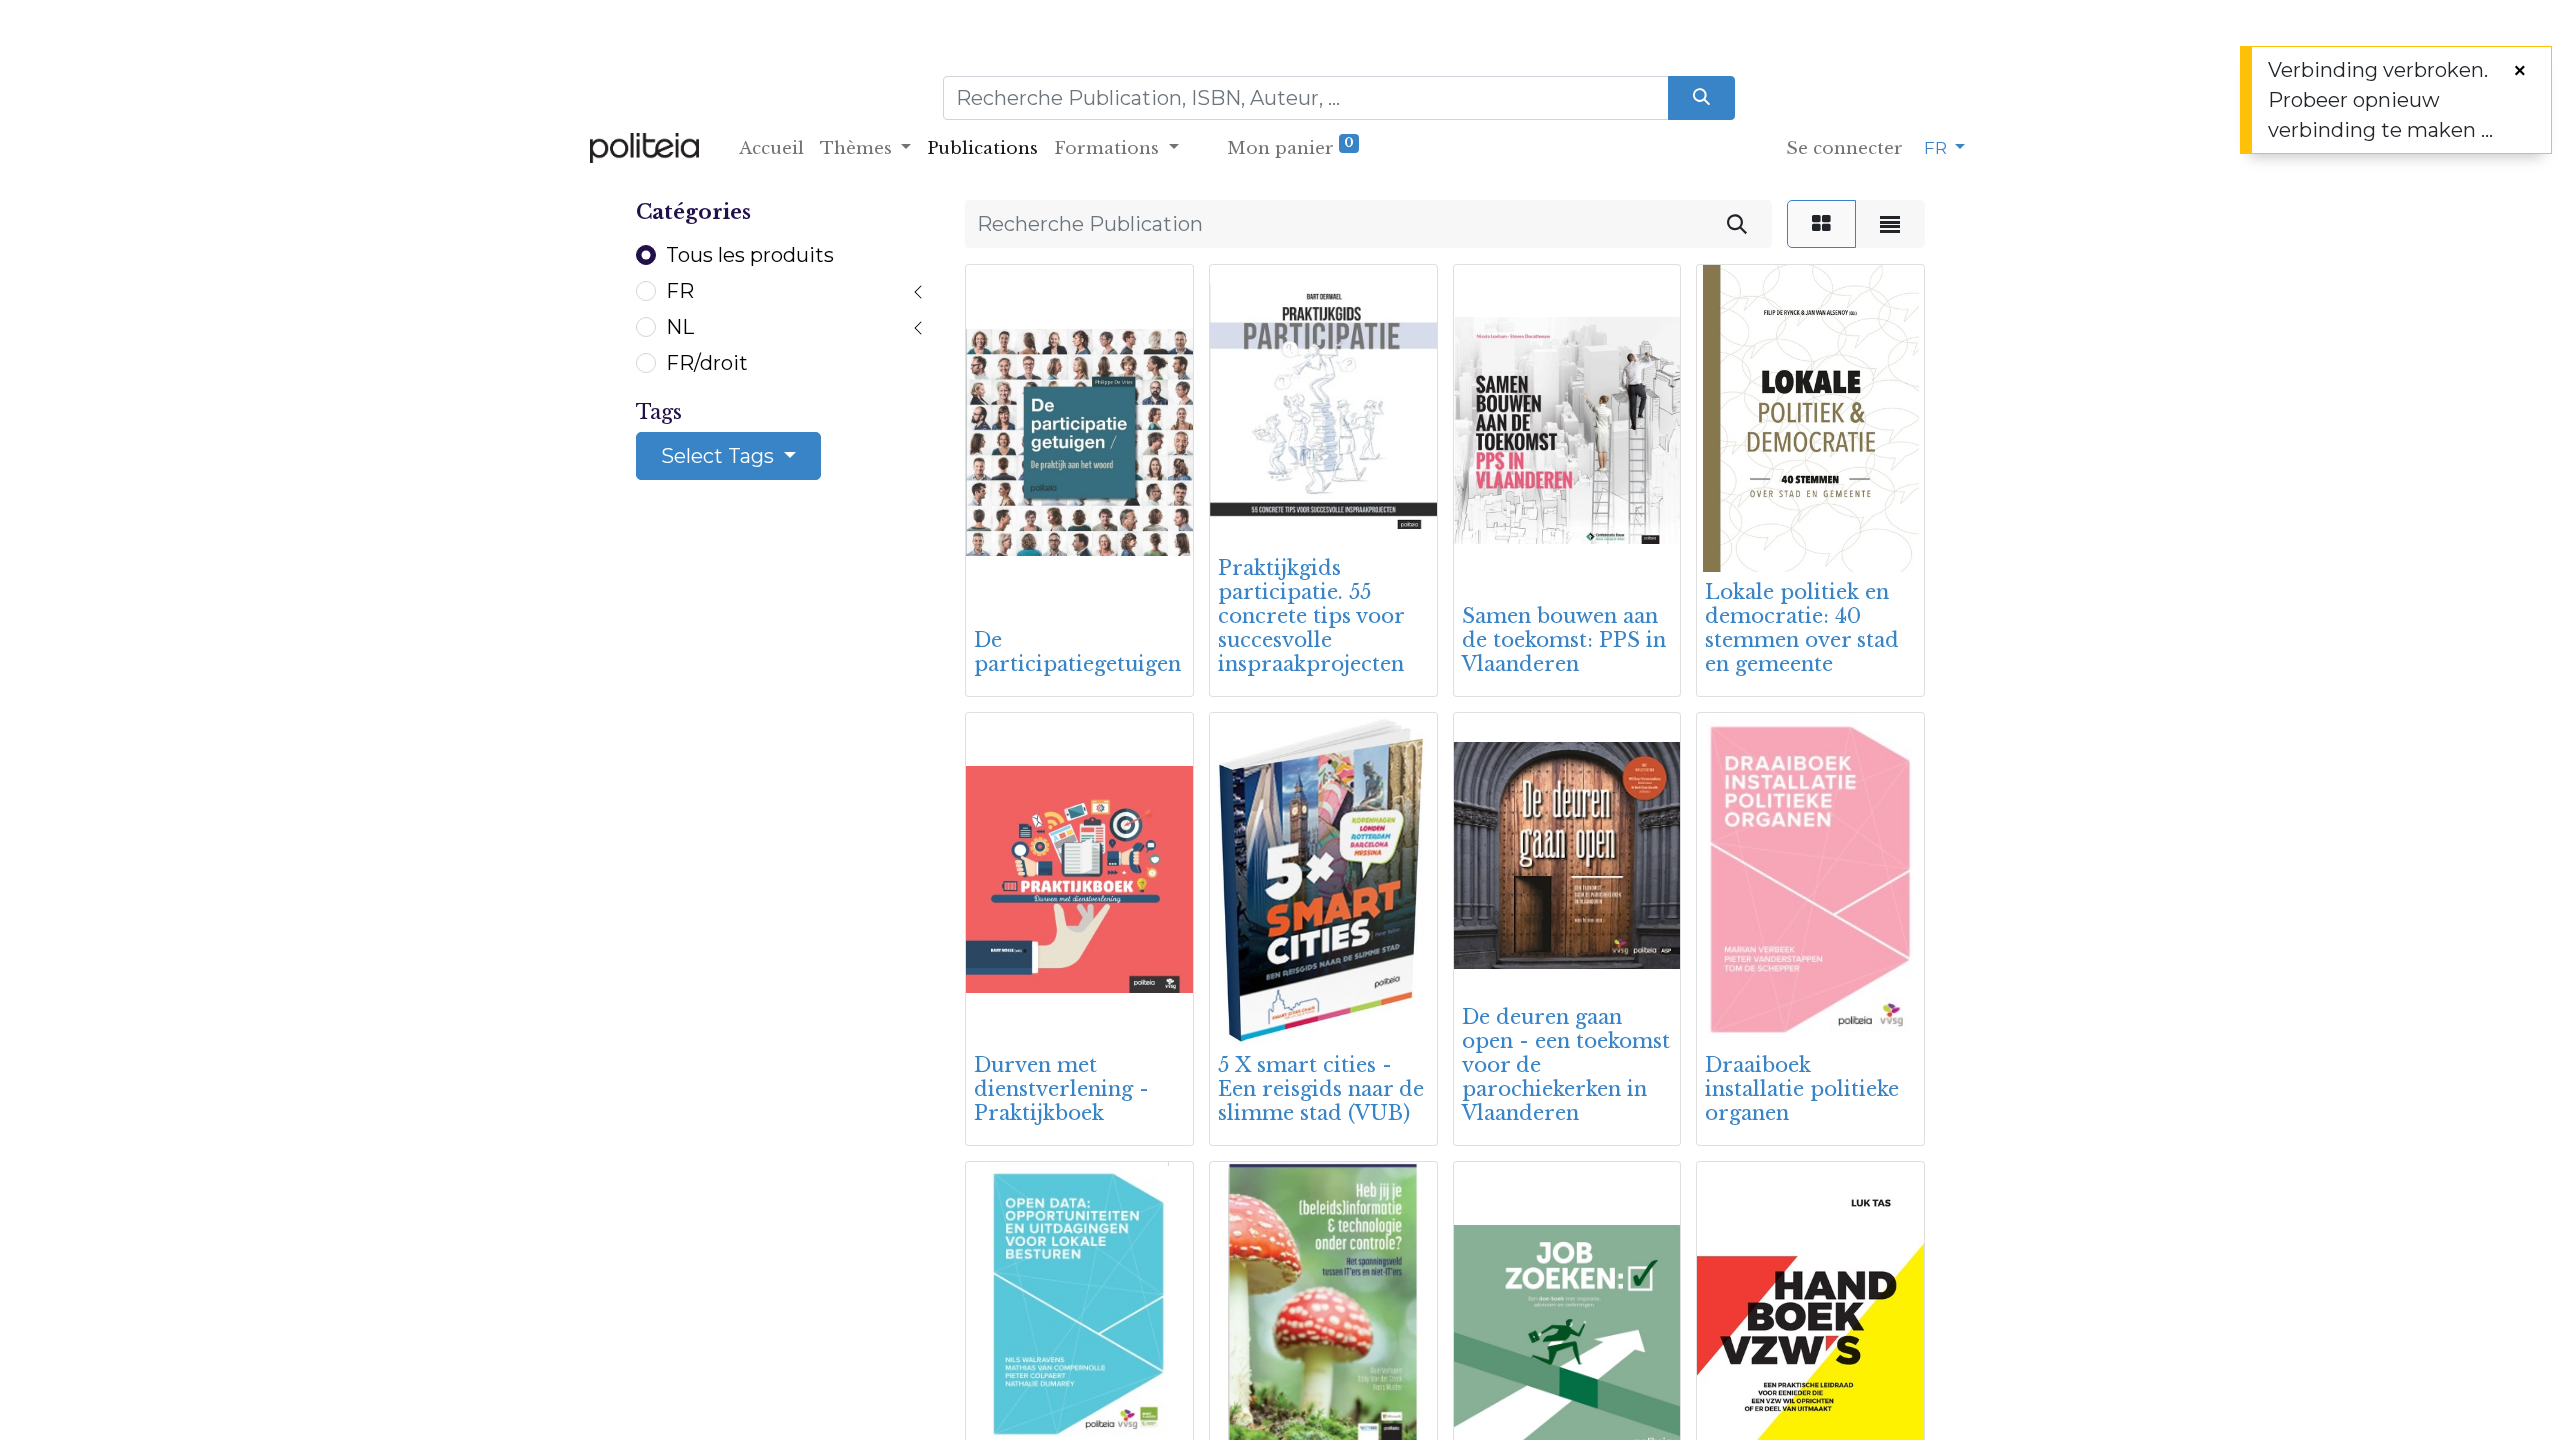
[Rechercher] (1737, 224)
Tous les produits (750, 255)
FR (680, 291)
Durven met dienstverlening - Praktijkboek (1061, 1089)
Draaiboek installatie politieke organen (1802, 1089)
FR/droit (707, 363)
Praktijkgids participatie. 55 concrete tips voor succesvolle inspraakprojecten (1311, 616)
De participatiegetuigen (1077, 652)
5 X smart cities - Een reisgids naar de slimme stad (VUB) (1321, 1089)
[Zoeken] (1701, 98)
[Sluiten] (2520, 71)
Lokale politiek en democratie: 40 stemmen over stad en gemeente (1802, 628)
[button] (1008, 588)
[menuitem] (771, 149)
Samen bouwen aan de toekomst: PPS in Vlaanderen (1564, 640)
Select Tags (720, 456)
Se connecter (1844, 148)
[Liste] (1890, 224)
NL (680, 327)
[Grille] (1821, 224)
